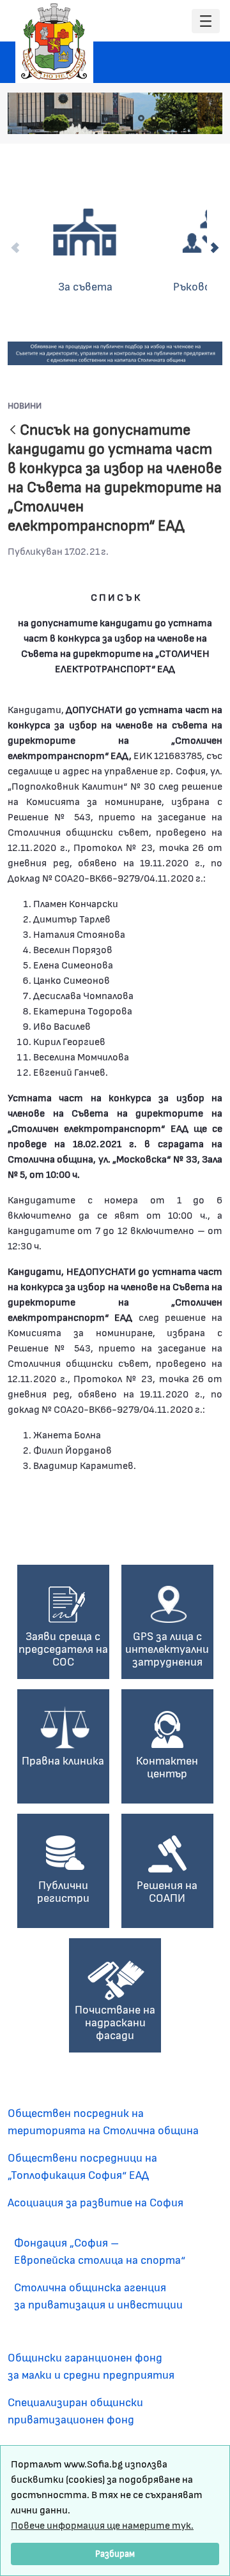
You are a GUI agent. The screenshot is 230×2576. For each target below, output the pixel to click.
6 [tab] (192, 118)
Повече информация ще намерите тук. (102, 2525)
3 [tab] (154, 118)
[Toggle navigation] (206, 21)
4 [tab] (167, 118)
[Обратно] (13, 431)
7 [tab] (205, 118)
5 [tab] (180, 118)
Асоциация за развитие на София (96, 2202)
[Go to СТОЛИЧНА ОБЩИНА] (54, 41)
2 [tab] (141, 118)
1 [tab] (128, 118)
